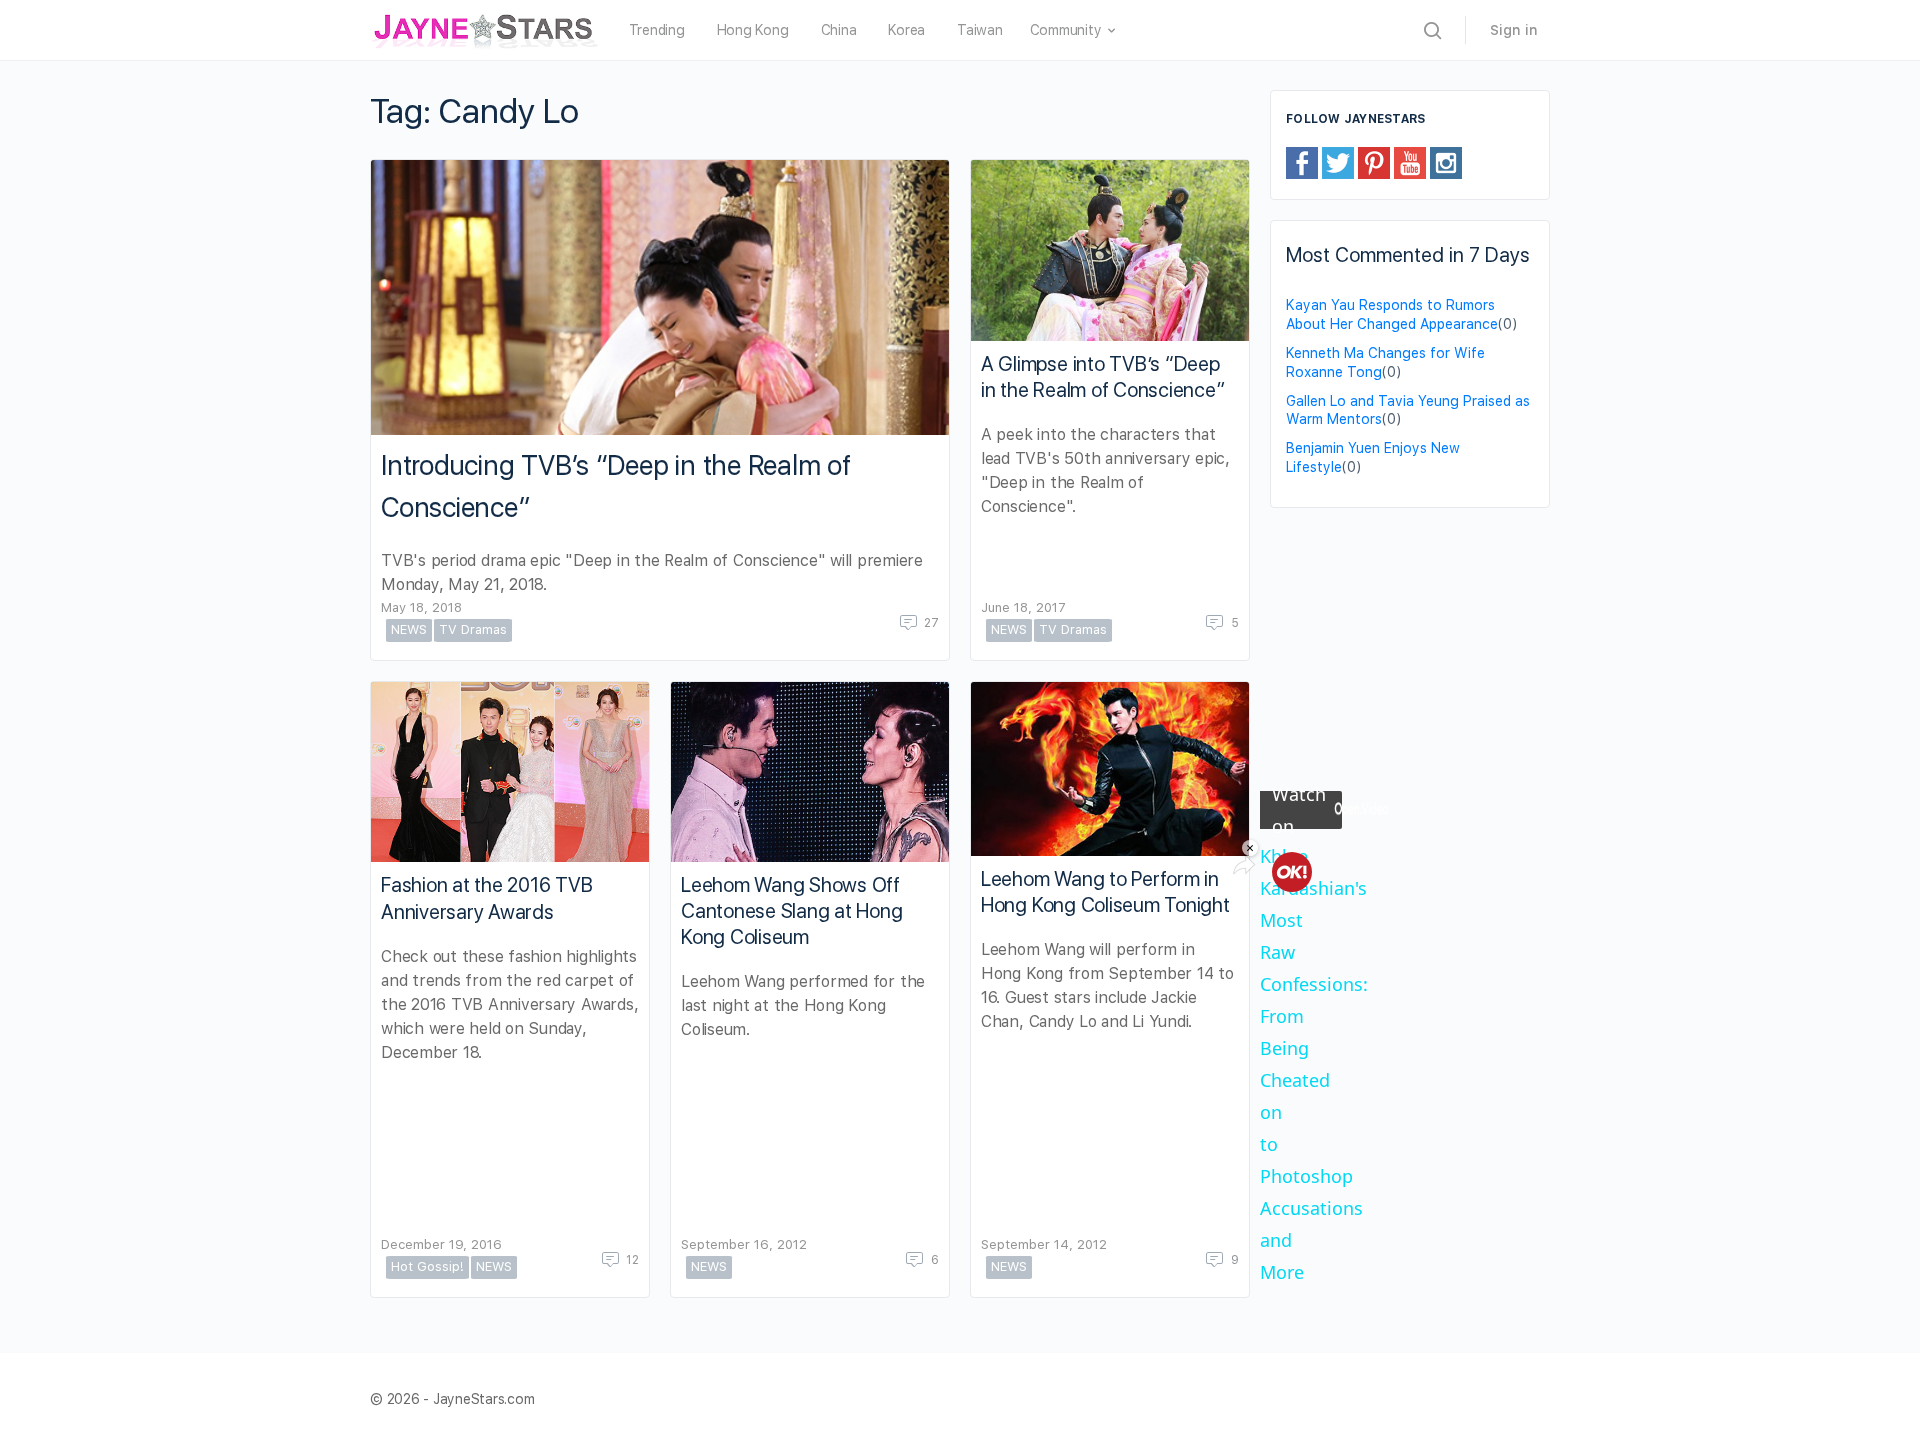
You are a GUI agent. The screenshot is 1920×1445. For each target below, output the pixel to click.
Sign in (1514, 30)
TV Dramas (473, 629)
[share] (1244, 865)
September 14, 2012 (1044, 1244)
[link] (1292, 872)
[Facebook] (1302, 162)
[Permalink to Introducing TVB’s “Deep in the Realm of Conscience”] (660, 297)
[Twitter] (1338, 162)
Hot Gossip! (427, 1266)
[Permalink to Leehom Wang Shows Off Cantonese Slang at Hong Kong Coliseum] (810, 772)
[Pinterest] (1374, 162)
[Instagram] (1446, 162)
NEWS (409, 629)
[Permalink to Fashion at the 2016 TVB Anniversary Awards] (510, 772)
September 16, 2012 (744, 1244)
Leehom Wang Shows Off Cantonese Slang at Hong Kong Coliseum (791, 911)
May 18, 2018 (421, 607)
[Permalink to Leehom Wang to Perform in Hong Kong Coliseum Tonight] (1110, 769)
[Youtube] (1410, 162)
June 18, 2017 (1023, 607)
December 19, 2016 (441, 1244)
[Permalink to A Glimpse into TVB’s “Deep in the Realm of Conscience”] (1110, 250)
